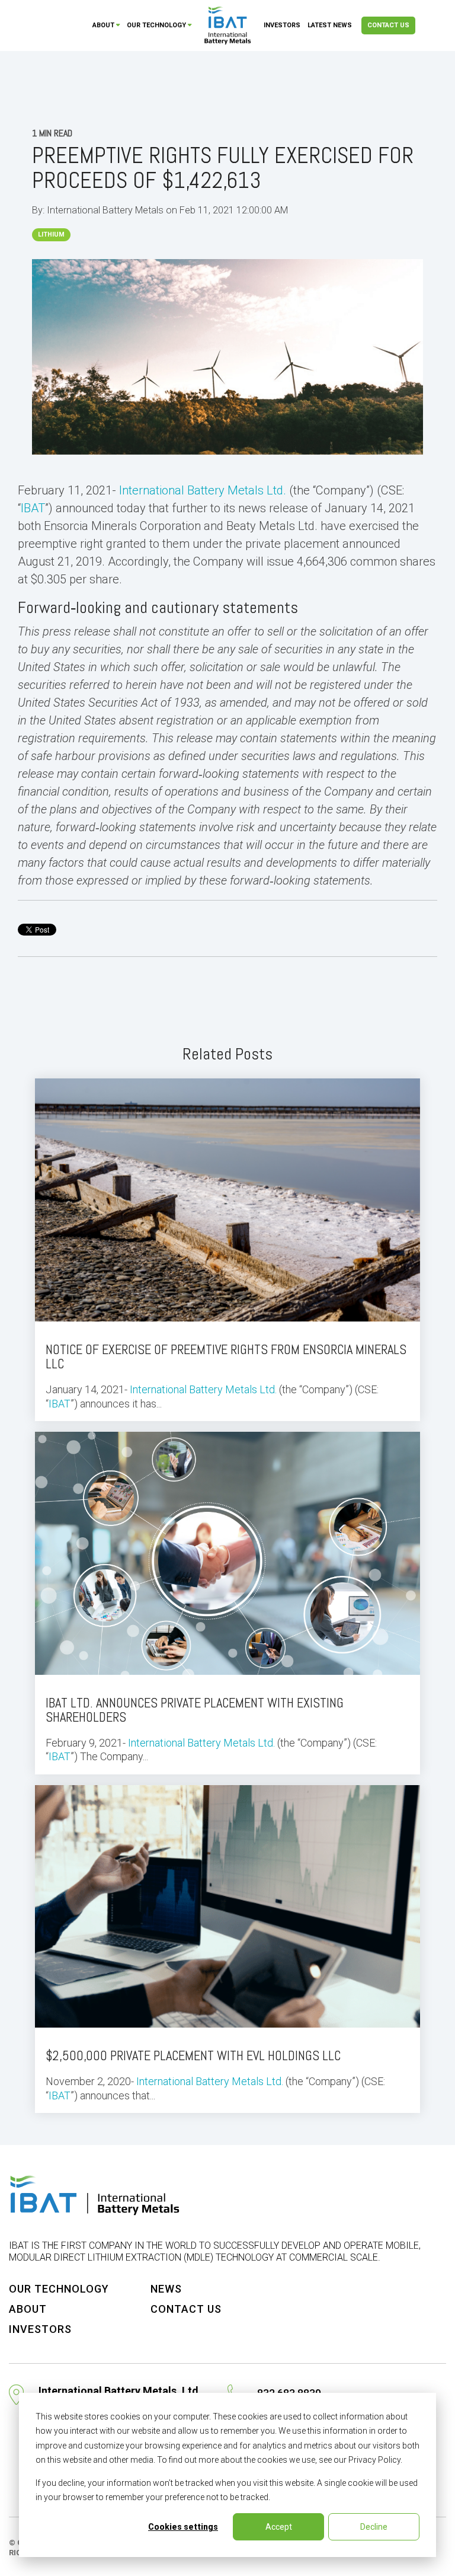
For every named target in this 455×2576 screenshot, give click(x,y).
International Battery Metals (106, 210)
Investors (282, 25)
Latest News (330, 25)
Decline (374, 2527)
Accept (279, 2527)
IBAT (33, 508)
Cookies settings (183, 2527)
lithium (51, 234)
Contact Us (388, 25)
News (166, 2289)
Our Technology (156, 25)
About (103, 25)
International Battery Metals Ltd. (203, 490)
